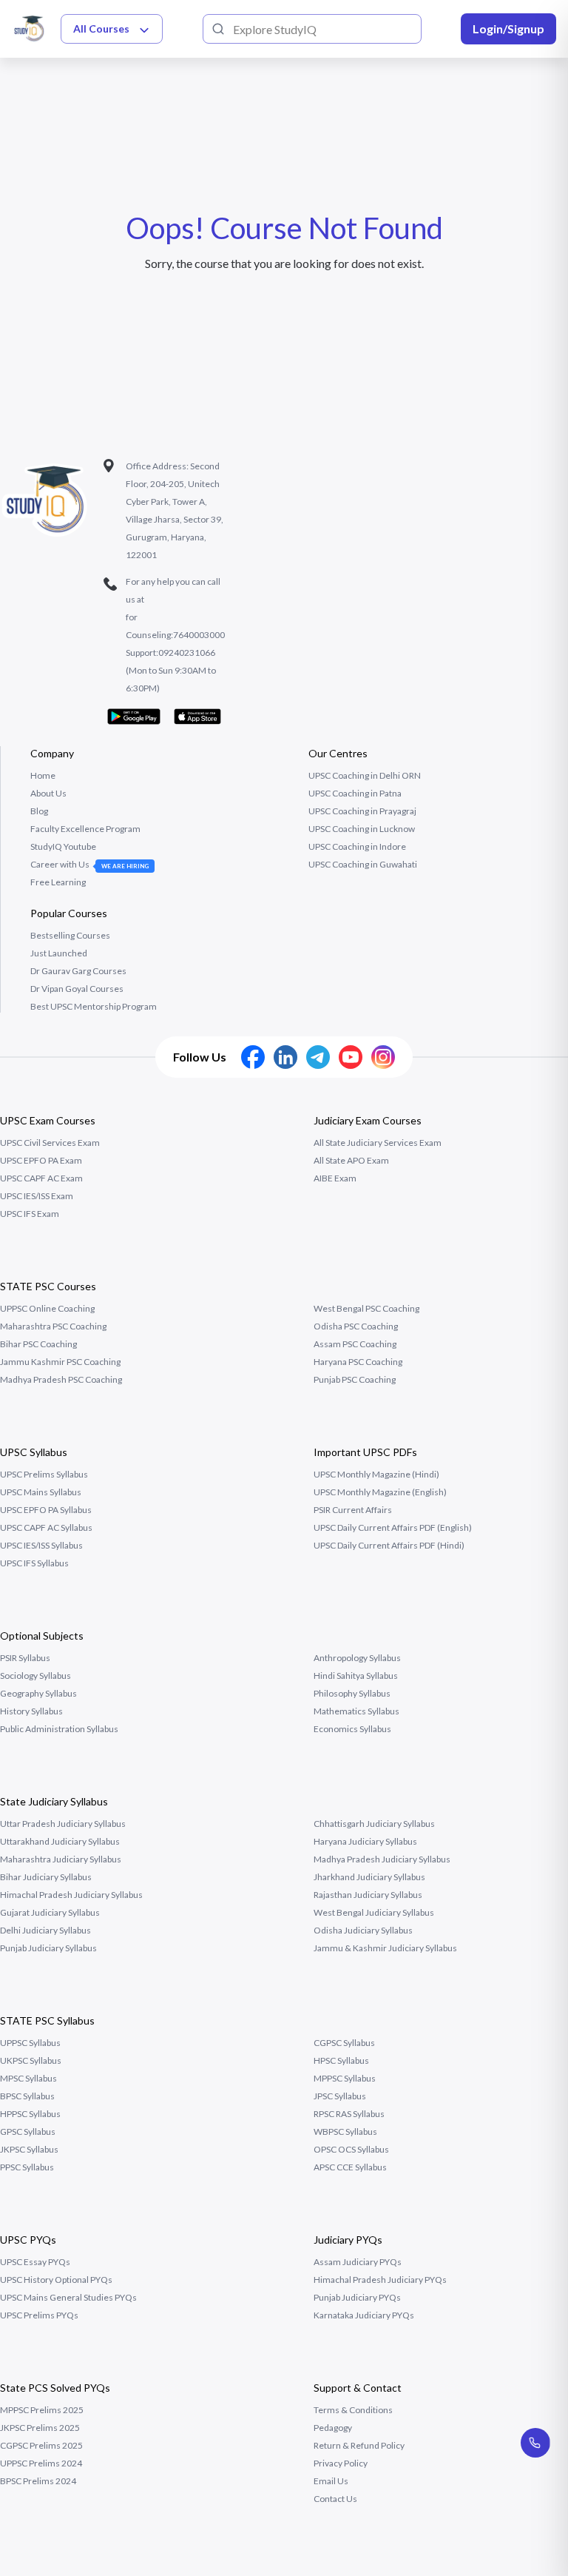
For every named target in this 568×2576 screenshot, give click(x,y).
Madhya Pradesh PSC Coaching (61, 1379)
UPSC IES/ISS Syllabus (41, 1545)
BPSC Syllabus (27, 2096)
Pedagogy (333, 2428)
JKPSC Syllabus (29, 2149)
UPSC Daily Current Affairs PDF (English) (393, 1527)
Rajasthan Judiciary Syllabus (368, 1895)
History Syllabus (31, 1711)
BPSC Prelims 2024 (38, 2481)
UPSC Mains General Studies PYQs (68, 2297)
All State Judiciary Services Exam (378, 1143)
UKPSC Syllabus (31, 2060)
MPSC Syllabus (28, 2078)
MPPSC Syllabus (345, 2078)
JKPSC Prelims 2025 (40, 2428)
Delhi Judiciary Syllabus (45, 1930)
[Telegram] (318, 1057)
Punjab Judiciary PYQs (357, 2297)
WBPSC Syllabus (345, 2131)
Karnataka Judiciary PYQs (364, 2315)
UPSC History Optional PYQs (56, 2280)
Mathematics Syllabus (356, 1711)
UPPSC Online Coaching (47, 1308)
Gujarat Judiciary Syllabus (50, 1912)
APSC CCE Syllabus (350, 2167)
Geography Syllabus (38, 1693)
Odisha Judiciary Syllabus (363, 1930)
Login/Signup (508, 28)
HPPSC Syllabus (30, 2114)
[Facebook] (253, 1057)
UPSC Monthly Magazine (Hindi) (376, 1474)
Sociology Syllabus (35, 1676)
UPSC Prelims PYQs (39, 2315)
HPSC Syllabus (341, 2060)
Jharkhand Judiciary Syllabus (369, 1877)
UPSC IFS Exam (30, 1214)
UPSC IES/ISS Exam (37, 1196)
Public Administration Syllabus (59, 1729)
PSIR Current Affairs (353, 1510)
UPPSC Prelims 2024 (41, 2463)
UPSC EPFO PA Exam (41, 1160)
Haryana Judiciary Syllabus (365, 1841)
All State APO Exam (351, 1160)
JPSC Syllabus (340, 2096)
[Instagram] (383, 1057)
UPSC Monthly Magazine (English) (380, 1492)
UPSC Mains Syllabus (41, 1492)
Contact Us (335, 2499)
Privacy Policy (341, 2463)
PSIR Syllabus (25, 1658)
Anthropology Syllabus (357, 1658)
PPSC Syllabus (27, 2167)
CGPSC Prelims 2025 (41, 2445)
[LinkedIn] (285, 1057)
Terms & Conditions (353, 2410)
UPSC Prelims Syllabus (44, 1474)
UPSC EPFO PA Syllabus (46, 1510)
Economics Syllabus (352, 1729)
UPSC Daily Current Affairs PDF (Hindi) (389, 1545)
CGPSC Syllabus (344, 2043)
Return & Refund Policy (359, 2445)
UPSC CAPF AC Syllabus (46, 1527)
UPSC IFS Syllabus (34, 1563)
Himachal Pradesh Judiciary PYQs (380, 2280)
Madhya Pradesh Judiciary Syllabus (382, 1859)
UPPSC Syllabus (30, 2043)
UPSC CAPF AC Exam (41, 1178)
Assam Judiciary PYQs (358, 2262)
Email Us (331, 2481)
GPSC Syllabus (28, 2131)
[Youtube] (351, 1057)
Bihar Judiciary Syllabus (46, 1877)
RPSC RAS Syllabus (349, 2114)
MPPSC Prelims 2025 (42, 2410)
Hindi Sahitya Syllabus (356, 1676)
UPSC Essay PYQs (35, 2262)
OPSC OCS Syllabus (351, 2149)
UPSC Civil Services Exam (50, 1143)
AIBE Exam (335, 1178)
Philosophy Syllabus (352, 1693)
